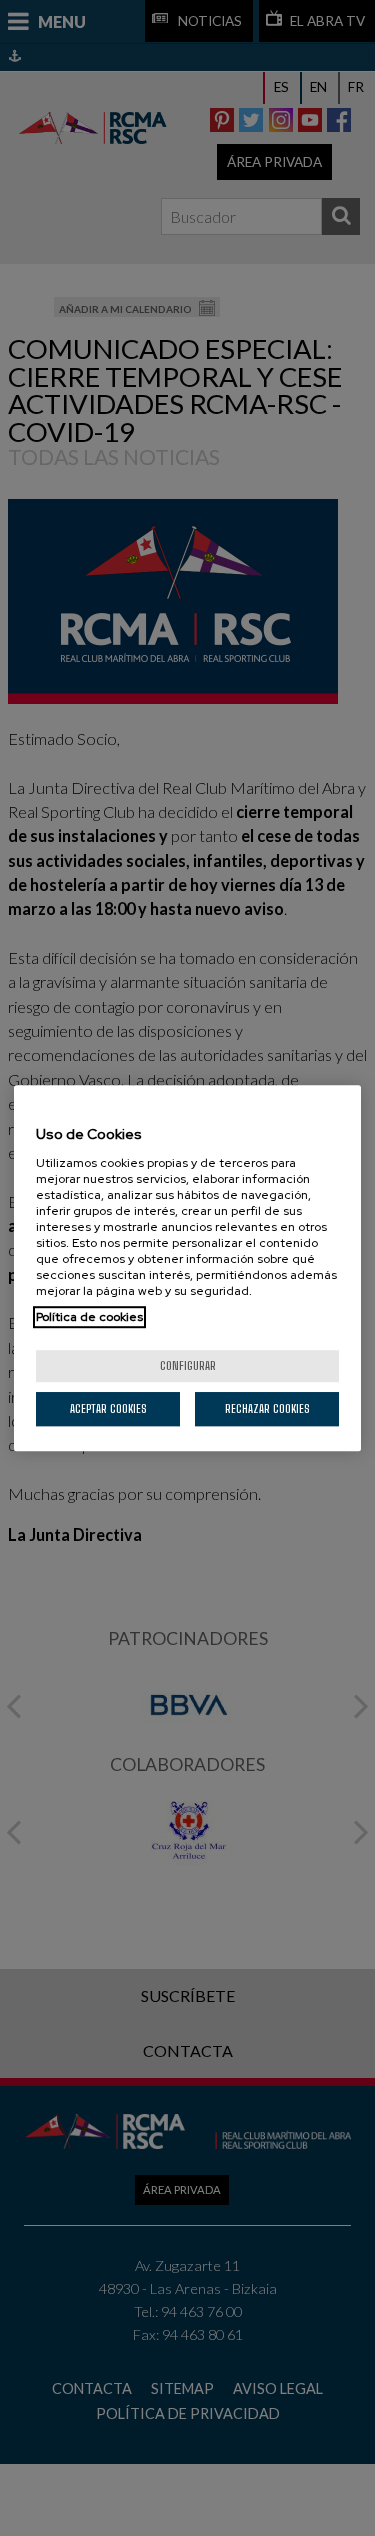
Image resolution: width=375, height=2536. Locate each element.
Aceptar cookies (108, 1408)
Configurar (188, 1365)
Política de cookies (89, 1317)
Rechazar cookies (267, 1408)
